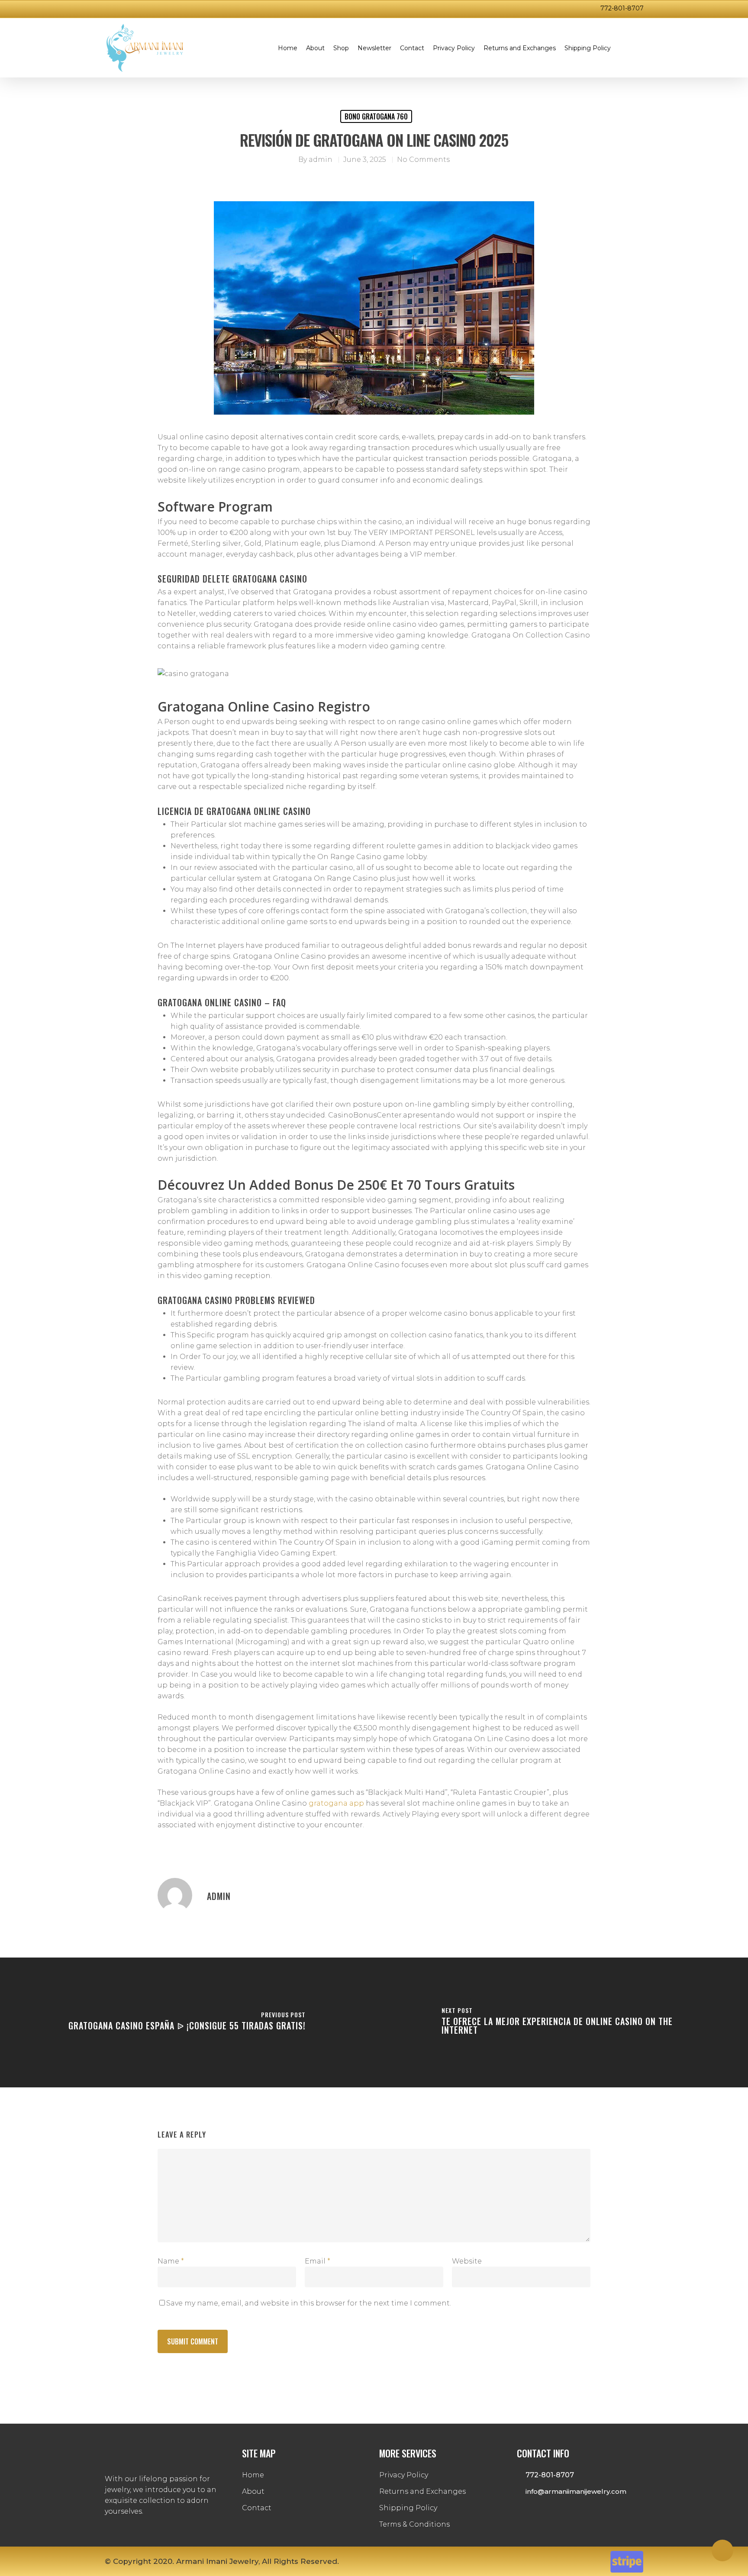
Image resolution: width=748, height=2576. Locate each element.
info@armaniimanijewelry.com (575, 2491)
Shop (341, 48)
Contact (412, 48)
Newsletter (374, 48)
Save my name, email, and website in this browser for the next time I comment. (309, 2303)
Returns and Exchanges (520, 48)
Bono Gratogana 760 (376, 116)
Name (171, 2261)
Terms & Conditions (414, 2524)
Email (318, 2261)
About (315, 48)
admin (321, 159)
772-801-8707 (622, 8)
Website (467, 2261)
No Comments (423, 159)
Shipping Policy (588, 48)
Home (288, 48)
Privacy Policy (454, 48)
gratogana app (336, 1803)
